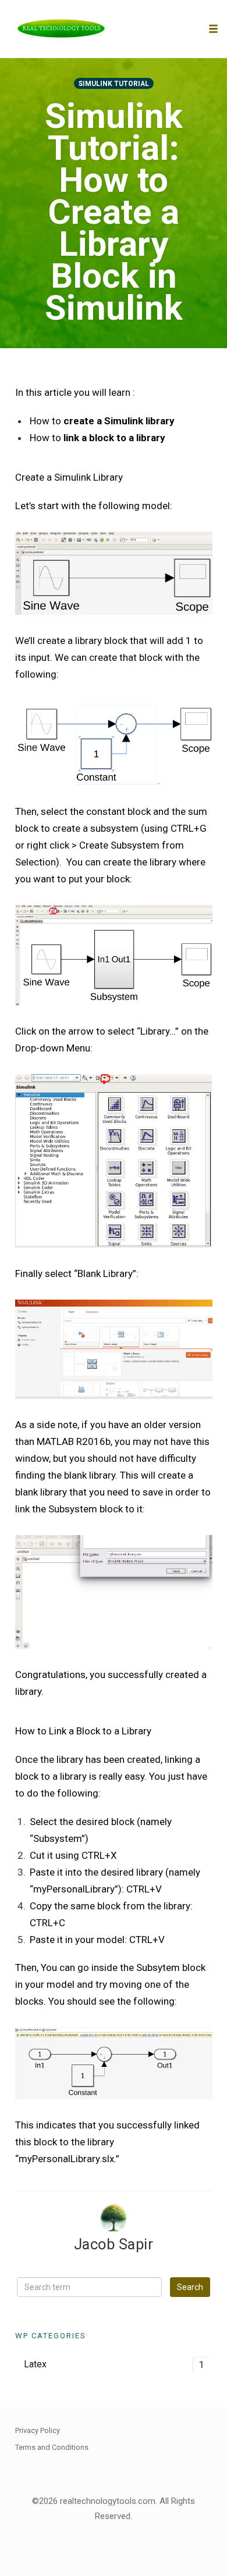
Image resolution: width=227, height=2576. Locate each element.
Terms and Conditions (52, 2447)
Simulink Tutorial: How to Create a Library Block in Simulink (114, 212)
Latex (35, 2364)
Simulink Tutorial (114, 84)
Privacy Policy (38, 2430)
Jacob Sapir (114, 2244)
